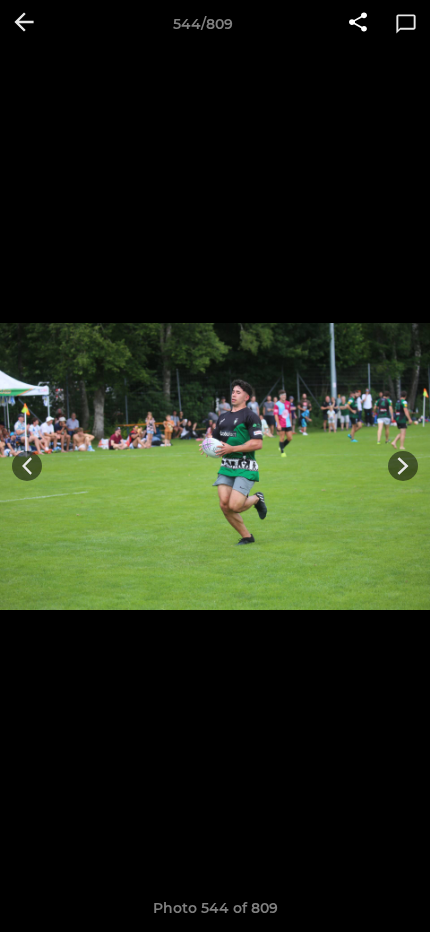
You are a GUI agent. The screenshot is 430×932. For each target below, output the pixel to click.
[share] (358, 24)
